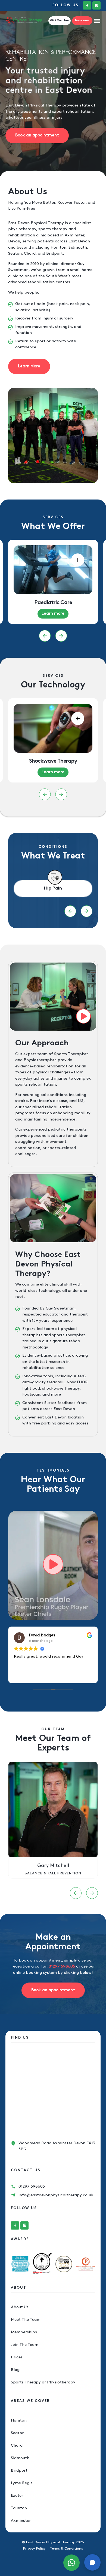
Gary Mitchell (53, 1866)
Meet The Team (26, 2320)
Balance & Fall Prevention (53, 1873)
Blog (15, 2370)
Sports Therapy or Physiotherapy (43, 2382)
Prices (17, 2357)
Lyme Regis (22, 2483)
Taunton (19, 2508)
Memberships (24, 2332)
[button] (45, 636)
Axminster (21, 2521)
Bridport (19, 2471)
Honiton (19, 2420)
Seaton (18, 2433)
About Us (20, 2307)
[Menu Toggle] (97, 21)
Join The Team (25, 2345)
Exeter (17, 2496)
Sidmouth (20, 2458)
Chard (17, 2446)
